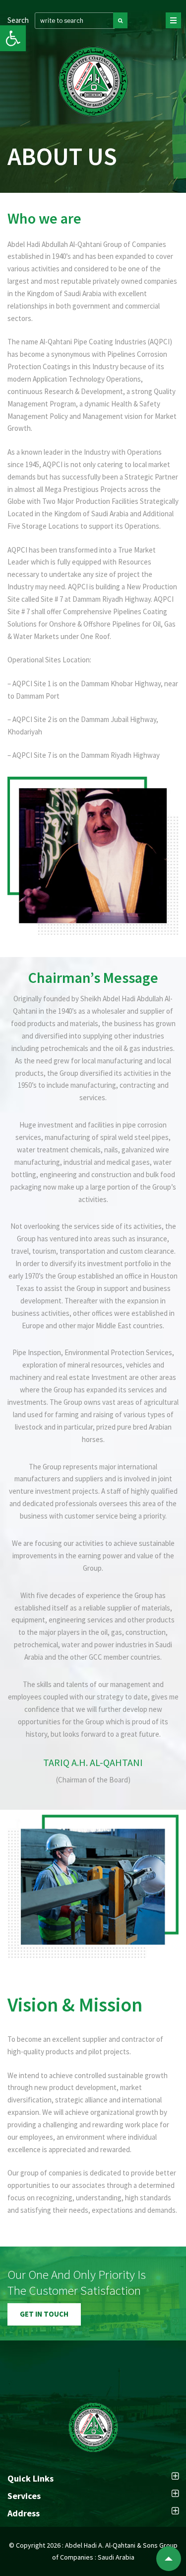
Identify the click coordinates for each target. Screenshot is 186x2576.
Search (18, 20)
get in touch (44, 2314)
